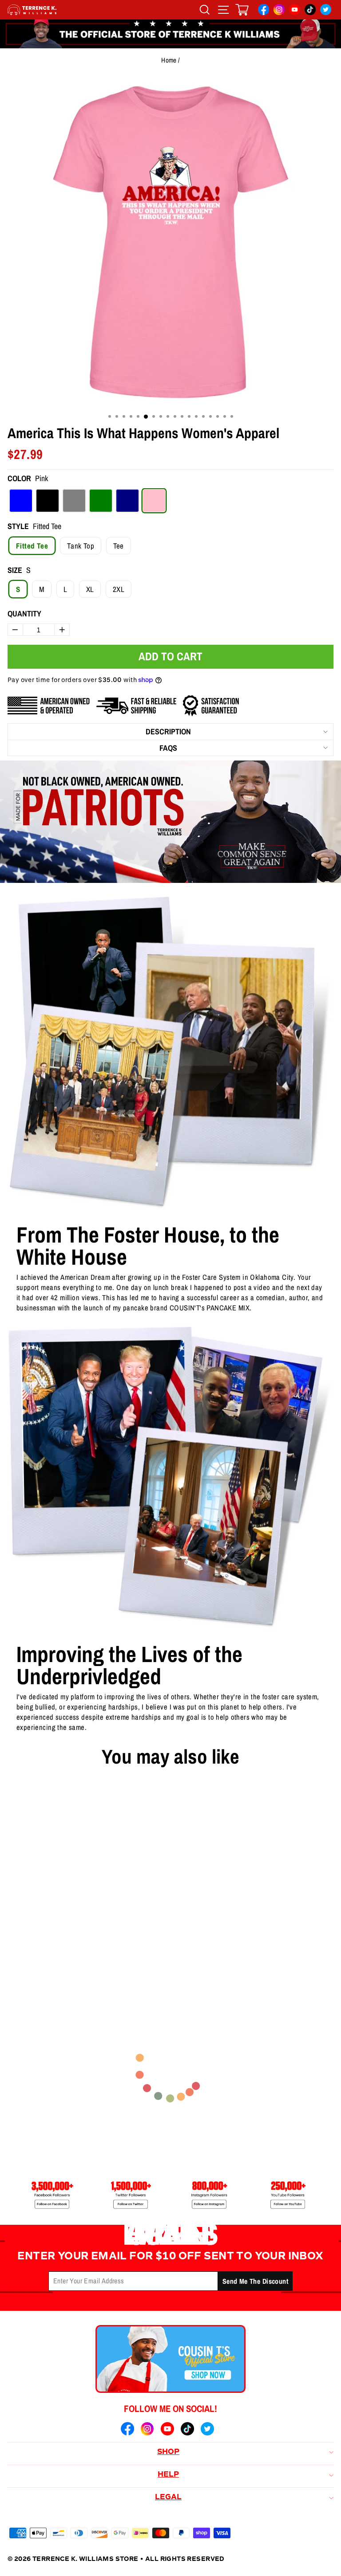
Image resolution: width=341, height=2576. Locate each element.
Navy (127, 501)
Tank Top (81, 546)
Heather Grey (74, 501)
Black (48, 501)
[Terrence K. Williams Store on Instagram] (279, 11)
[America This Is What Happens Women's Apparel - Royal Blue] (15, 1953)
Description (168, 731)
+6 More (77, 1953)
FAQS (168, 748)
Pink (154, 501)
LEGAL (168, 2498)
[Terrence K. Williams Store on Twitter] (326, 11)
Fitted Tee (32, 546)
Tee (119, 546)
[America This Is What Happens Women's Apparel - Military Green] (57, 1953)
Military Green (101, 501)
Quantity (24, 614)
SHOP (168, 2452)
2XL (119, 589)
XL (90, 589)
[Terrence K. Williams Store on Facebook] (264, 11)
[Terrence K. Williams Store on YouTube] (295, 11)
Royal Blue (21, 501)
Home (169, 60)
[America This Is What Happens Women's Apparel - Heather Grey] (43, 1953)
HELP (168, 2475)
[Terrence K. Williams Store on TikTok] (310, 11)
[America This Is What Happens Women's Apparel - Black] (29, 1953)
